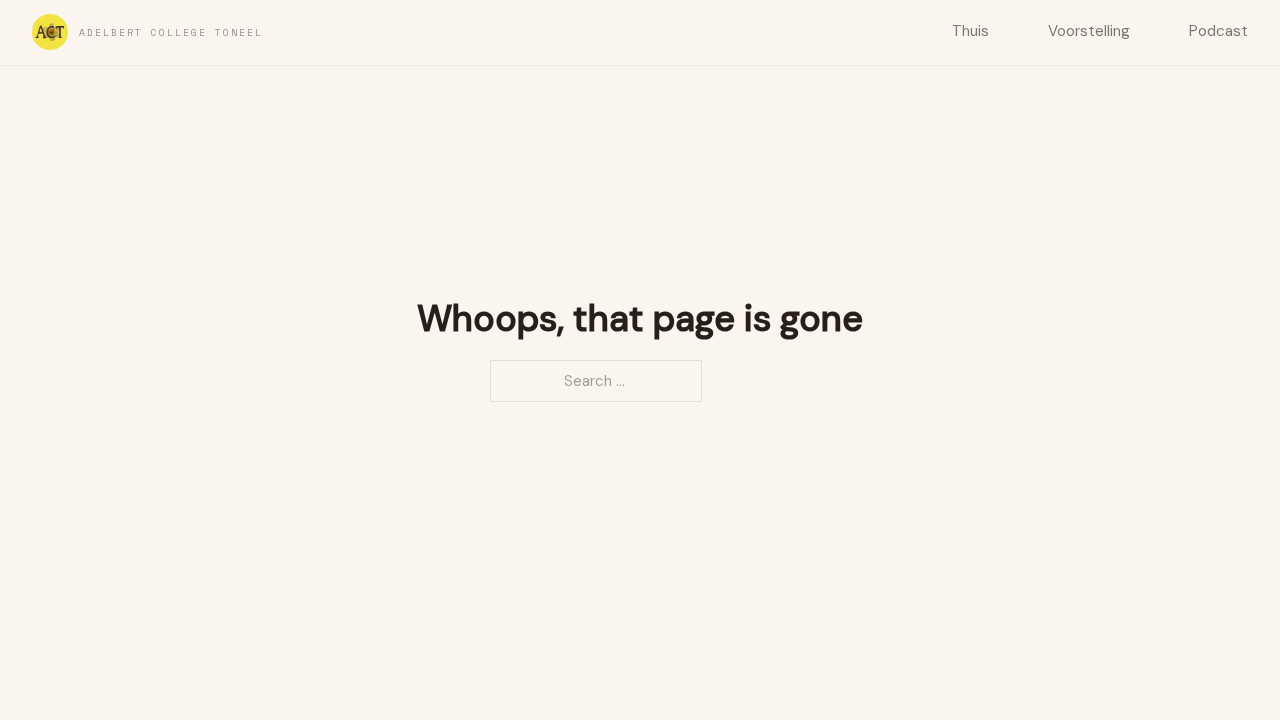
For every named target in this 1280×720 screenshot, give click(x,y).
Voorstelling (1089, 31)
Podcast (1218, 31)
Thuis (970, 31)
